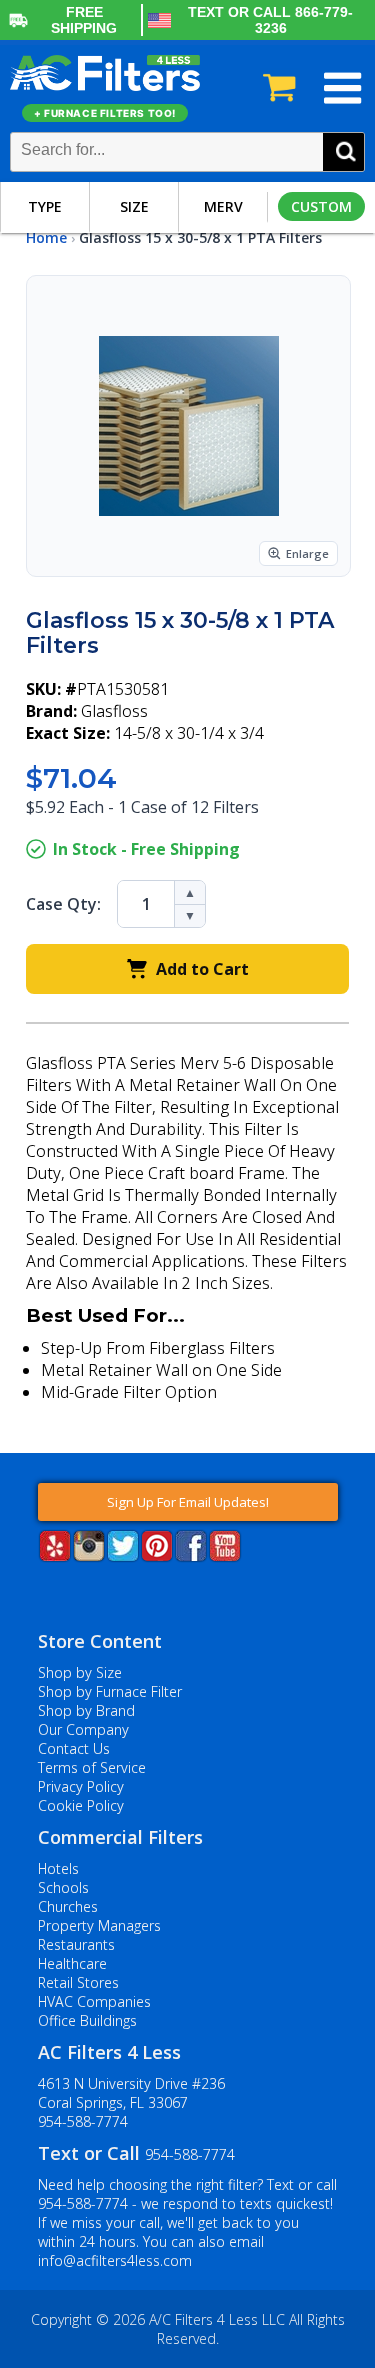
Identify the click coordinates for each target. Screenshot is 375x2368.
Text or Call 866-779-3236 (270, 20)
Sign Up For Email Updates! (188, 1502)
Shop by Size (80, 1672)
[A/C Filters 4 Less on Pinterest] (157, 1555)
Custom (321, 206)
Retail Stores (78, 1982)
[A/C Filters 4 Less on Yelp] (55, 1555)
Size (134, 206)
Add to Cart (202, 969)
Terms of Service (92, 1767)
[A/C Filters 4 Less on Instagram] (89, 1555)
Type (45, 206)
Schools (63, 1887)
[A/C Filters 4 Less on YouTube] (225, 1555)
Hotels (58, 1868)
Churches (68, 1906)
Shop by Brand (86, 1710)
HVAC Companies (94, 2001)
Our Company (83, 1729)
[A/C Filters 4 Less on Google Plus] (40, 1592)
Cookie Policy (81, 1805)
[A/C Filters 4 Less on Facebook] (191, 1555)
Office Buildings (87, 2020)
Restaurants (76, 1944)
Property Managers (99, 1925)
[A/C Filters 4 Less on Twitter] (123, 1555)
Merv (223, 206)
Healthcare (72, 1963)
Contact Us (74, 1748)
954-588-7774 (83, 2121)
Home (46, 237)
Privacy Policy (81, 1786)
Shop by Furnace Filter (110, 1691)
